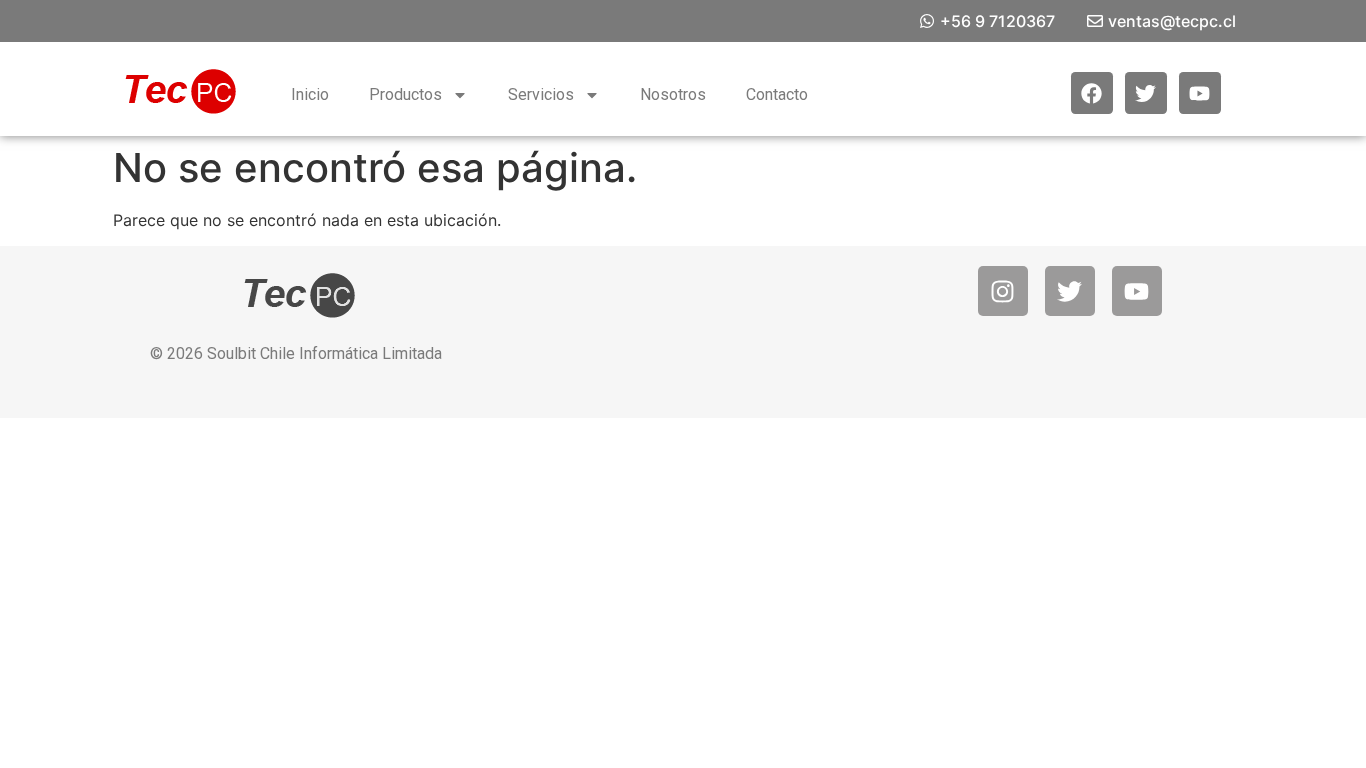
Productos (405, 94)
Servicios (541, 94)
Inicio (310, 94)
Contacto (777, 94)
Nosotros (673, 94)
